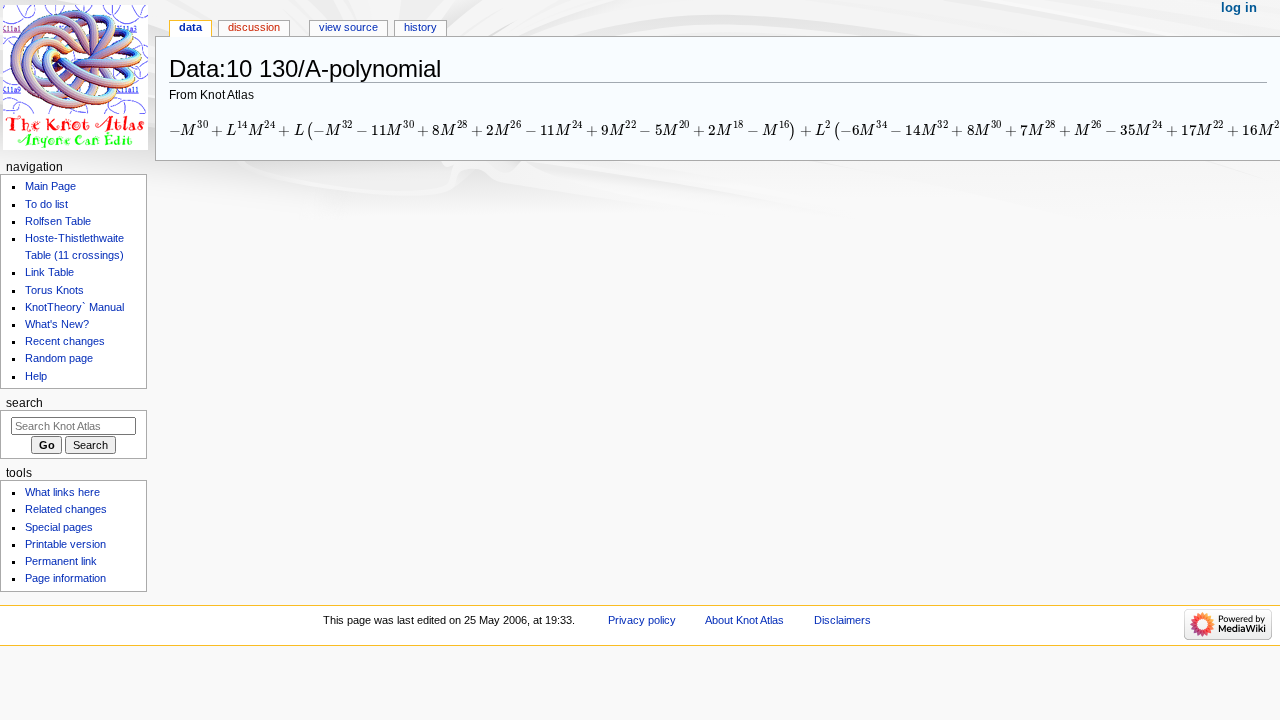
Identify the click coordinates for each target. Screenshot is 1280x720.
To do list (46, 204)
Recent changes (65, 341)
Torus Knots (54, 290)
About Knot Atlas (744, 620)
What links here (62, 492)
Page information (65, 578)
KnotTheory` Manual (74, 307)
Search (24, 403)
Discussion (254, 27)
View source (348, 27)
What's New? (57, 324)
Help (36, 376)
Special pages (59, 527)
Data (190, 27)
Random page (59, 358)
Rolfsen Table (58, 221)
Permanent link (61, 561)
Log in (1239, 8)
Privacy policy (642, 620)
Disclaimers (842, 620)
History (420, 27)
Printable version (65, 544)
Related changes (66, 509)
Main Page (50, 186)
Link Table (49, 272)
